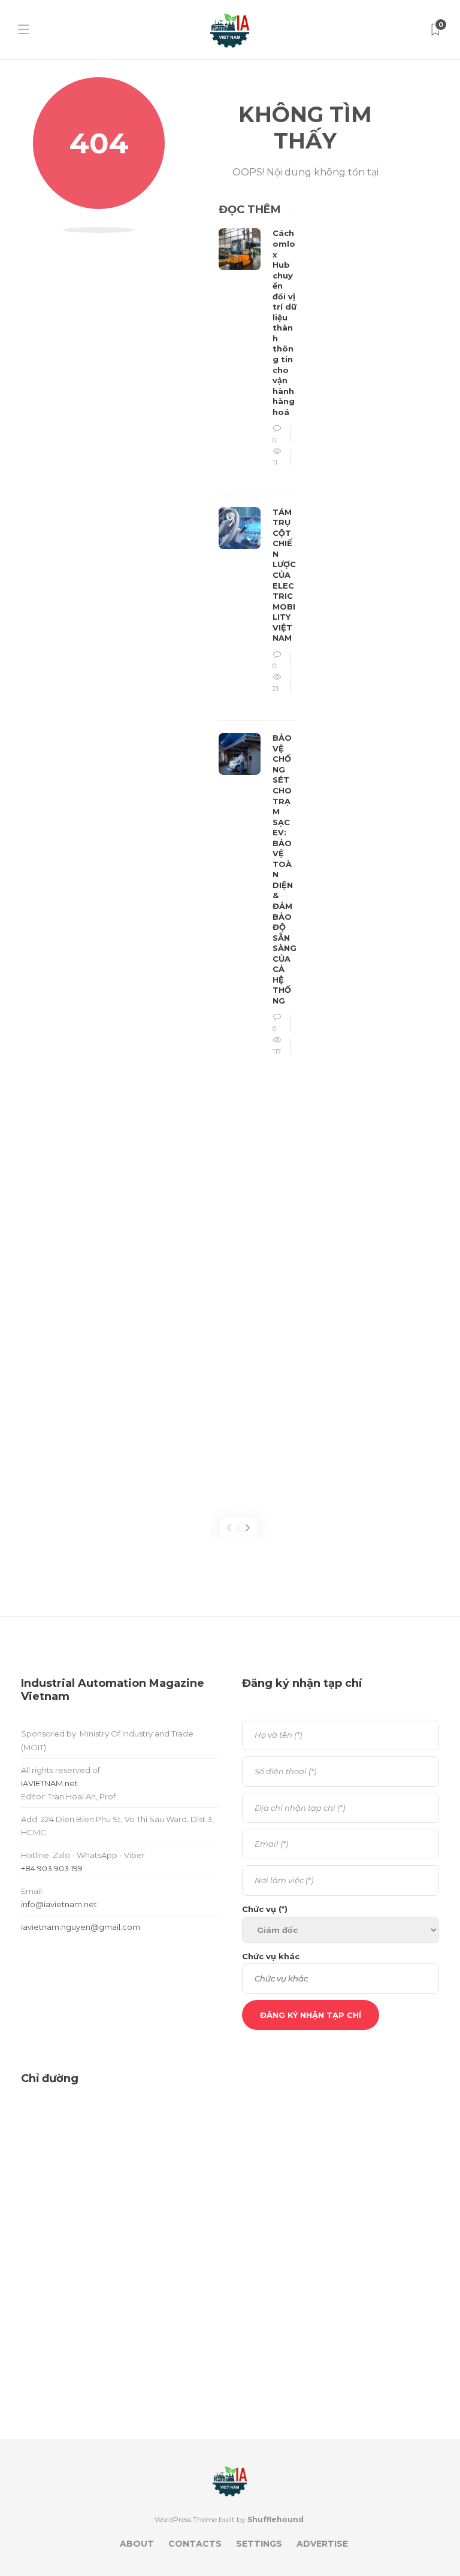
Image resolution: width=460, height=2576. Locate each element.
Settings (259, 2544)
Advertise (322, 2544)
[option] (258, 649)
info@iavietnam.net (59, 1904)
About (137, 2544)
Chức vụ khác (271, 1956)
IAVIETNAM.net (49, 1783)
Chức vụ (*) (265, 1909)
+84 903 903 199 (52, 1868)
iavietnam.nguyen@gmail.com (81, 1927)
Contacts (195, 2544)
